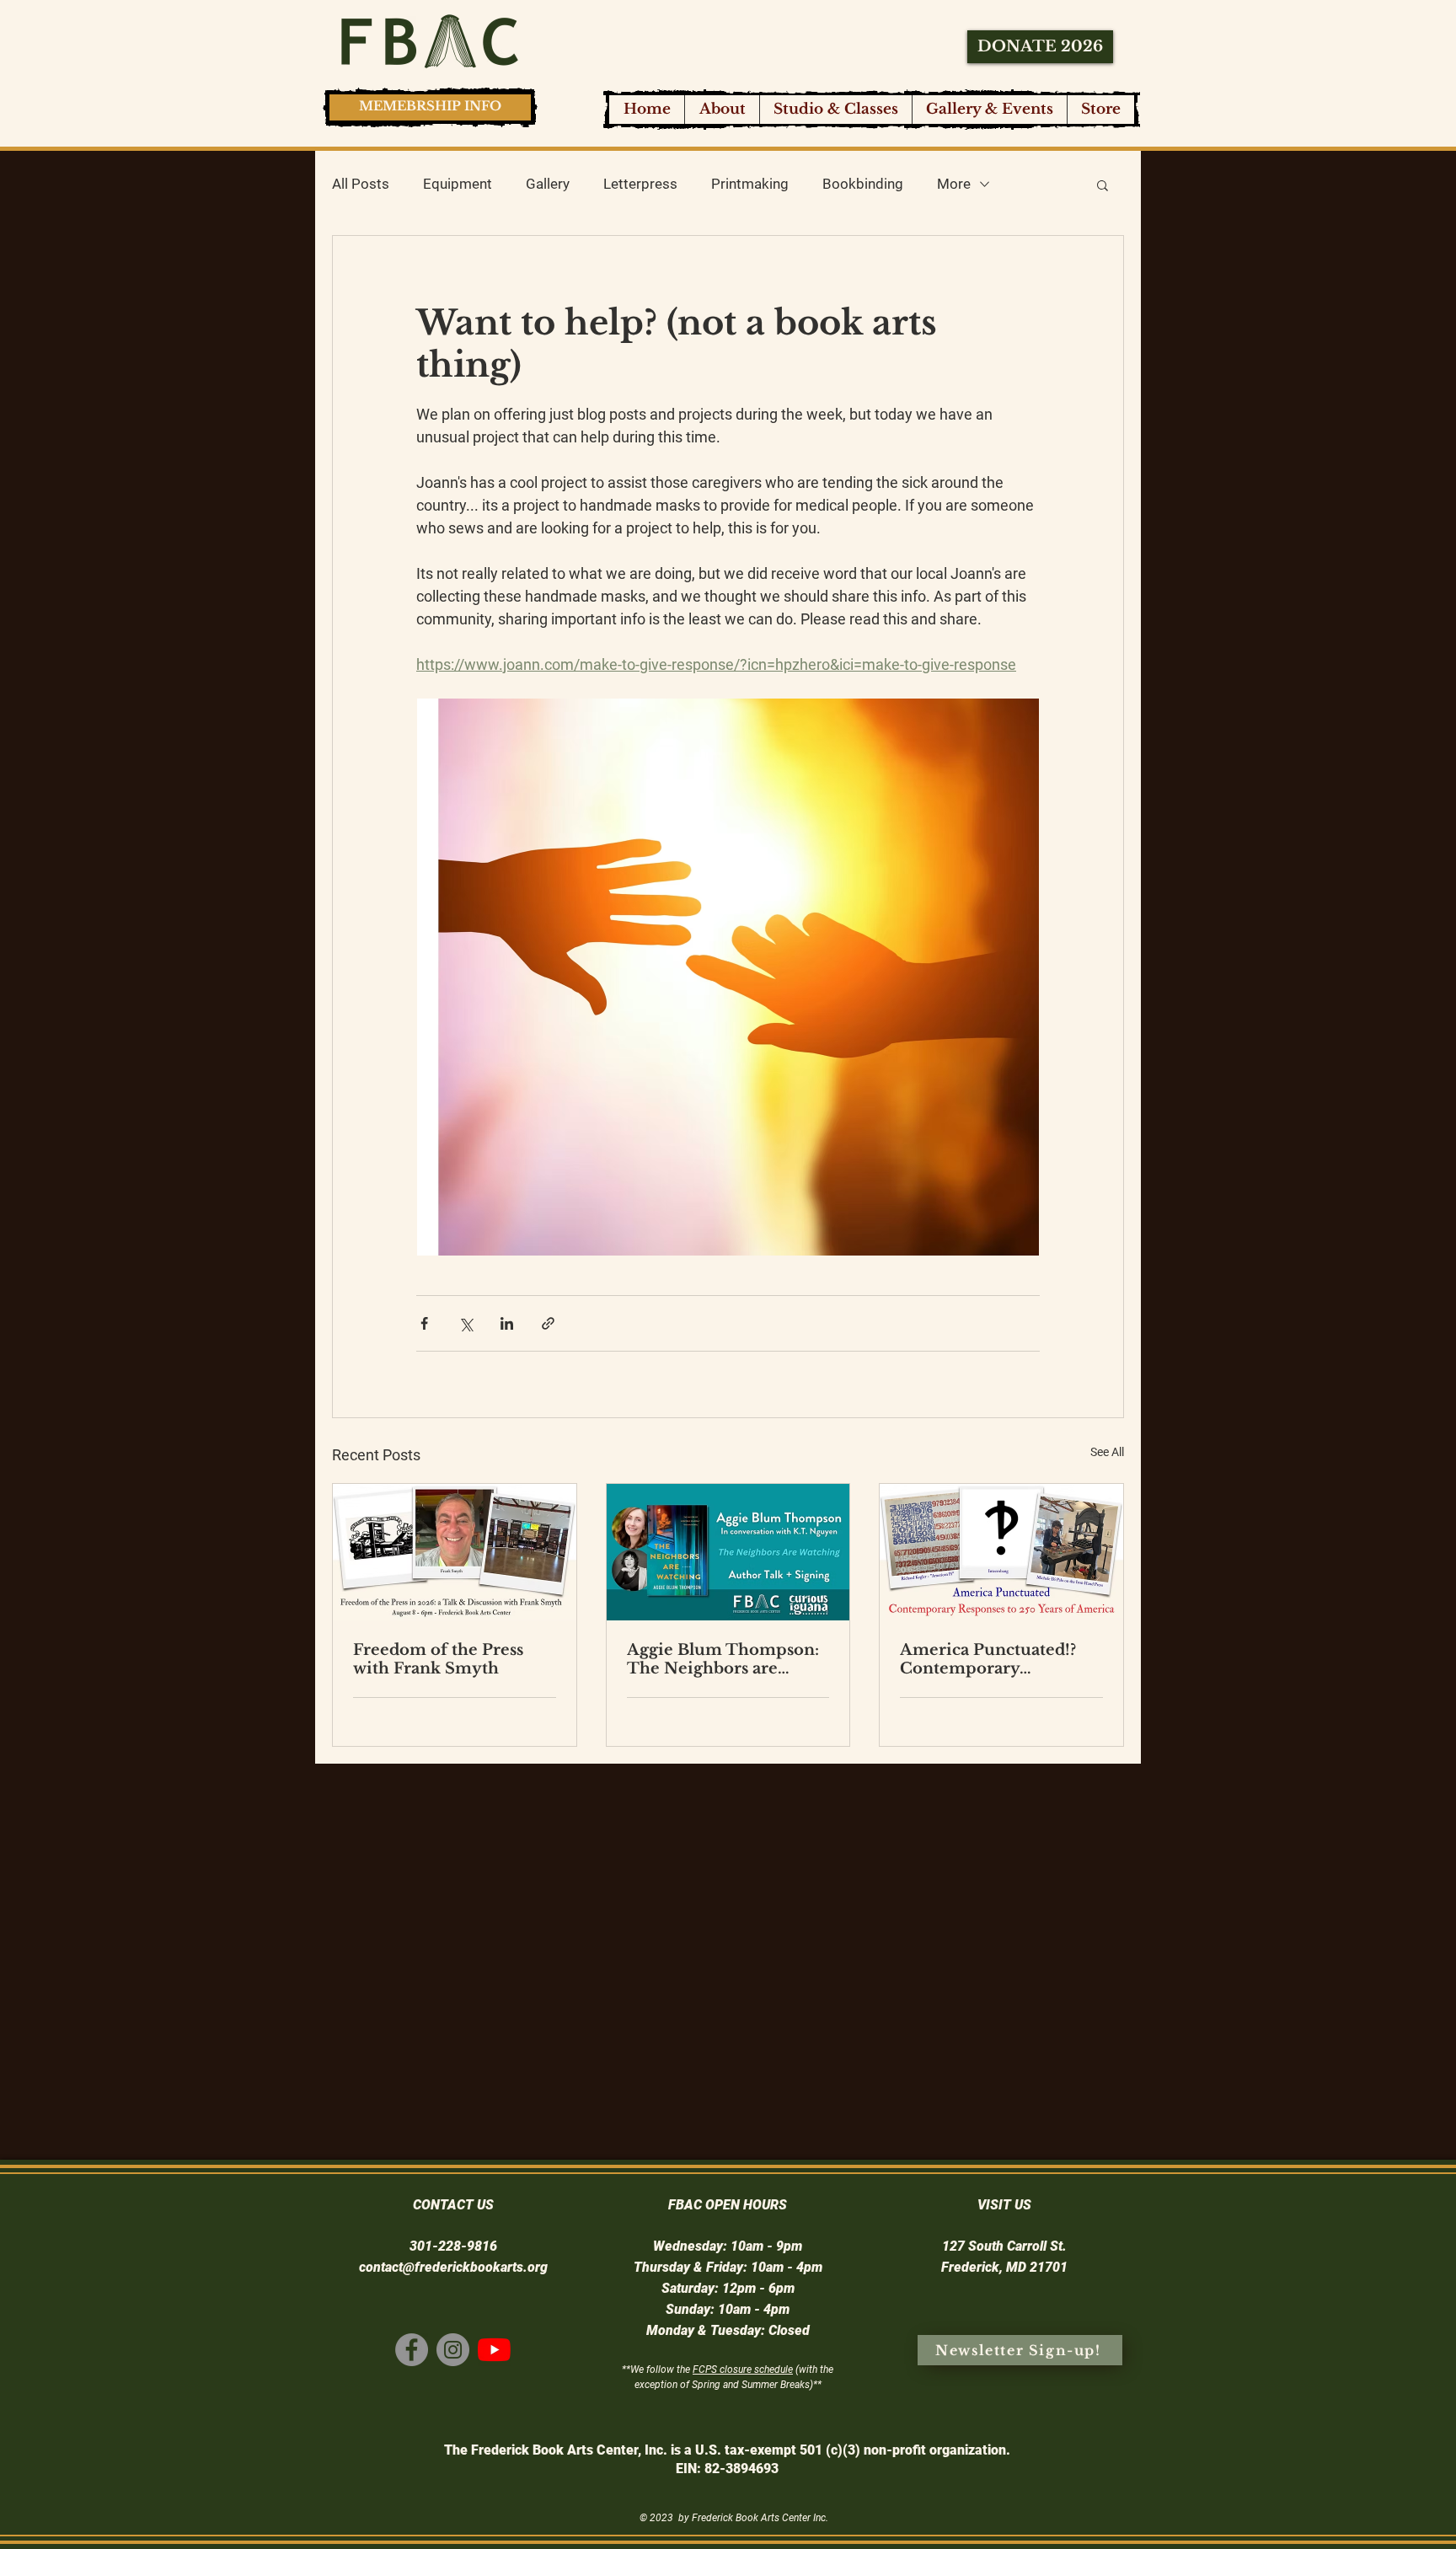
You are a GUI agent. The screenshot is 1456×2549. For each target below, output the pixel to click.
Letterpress (640, 184)
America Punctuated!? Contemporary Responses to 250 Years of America (992, 1659)
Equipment (458, 184)
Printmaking (750, 184)
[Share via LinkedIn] (507, 1323)
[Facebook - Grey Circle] (412, 2350)
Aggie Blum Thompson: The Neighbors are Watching (723, 1659)
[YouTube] (494, 2350)
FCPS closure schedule (743, 2370)
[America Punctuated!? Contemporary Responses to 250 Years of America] (1001, 1552)
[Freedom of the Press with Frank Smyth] (455, 1552)
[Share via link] (548, 1323)
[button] (835, 110)
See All (1107, 1452)
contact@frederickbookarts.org (453, 2267)
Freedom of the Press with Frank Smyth (438, 1659)
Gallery (548, 184)
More (954, 184)
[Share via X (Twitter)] (466, 1323)
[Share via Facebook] (424, 1323)
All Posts (361, 184)
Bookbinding (863, 184)
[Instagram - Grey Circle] (453, 2350)
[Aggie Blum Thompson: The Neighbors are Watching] (728, 1552)
